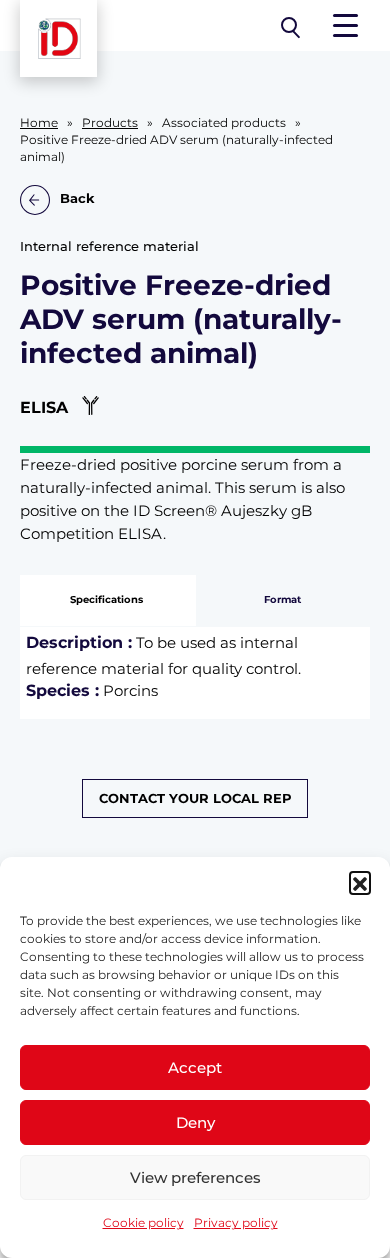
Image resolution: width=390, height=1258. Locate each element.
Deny (195, 1122)
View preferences (195, 1177)
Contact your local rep (195, 798)
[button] (360, 882)
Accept (195, 1067)
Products (110, 123)
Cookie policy (143, 1222)
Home (39, 123)
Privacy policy (236, 1222)
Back (77, 198)
